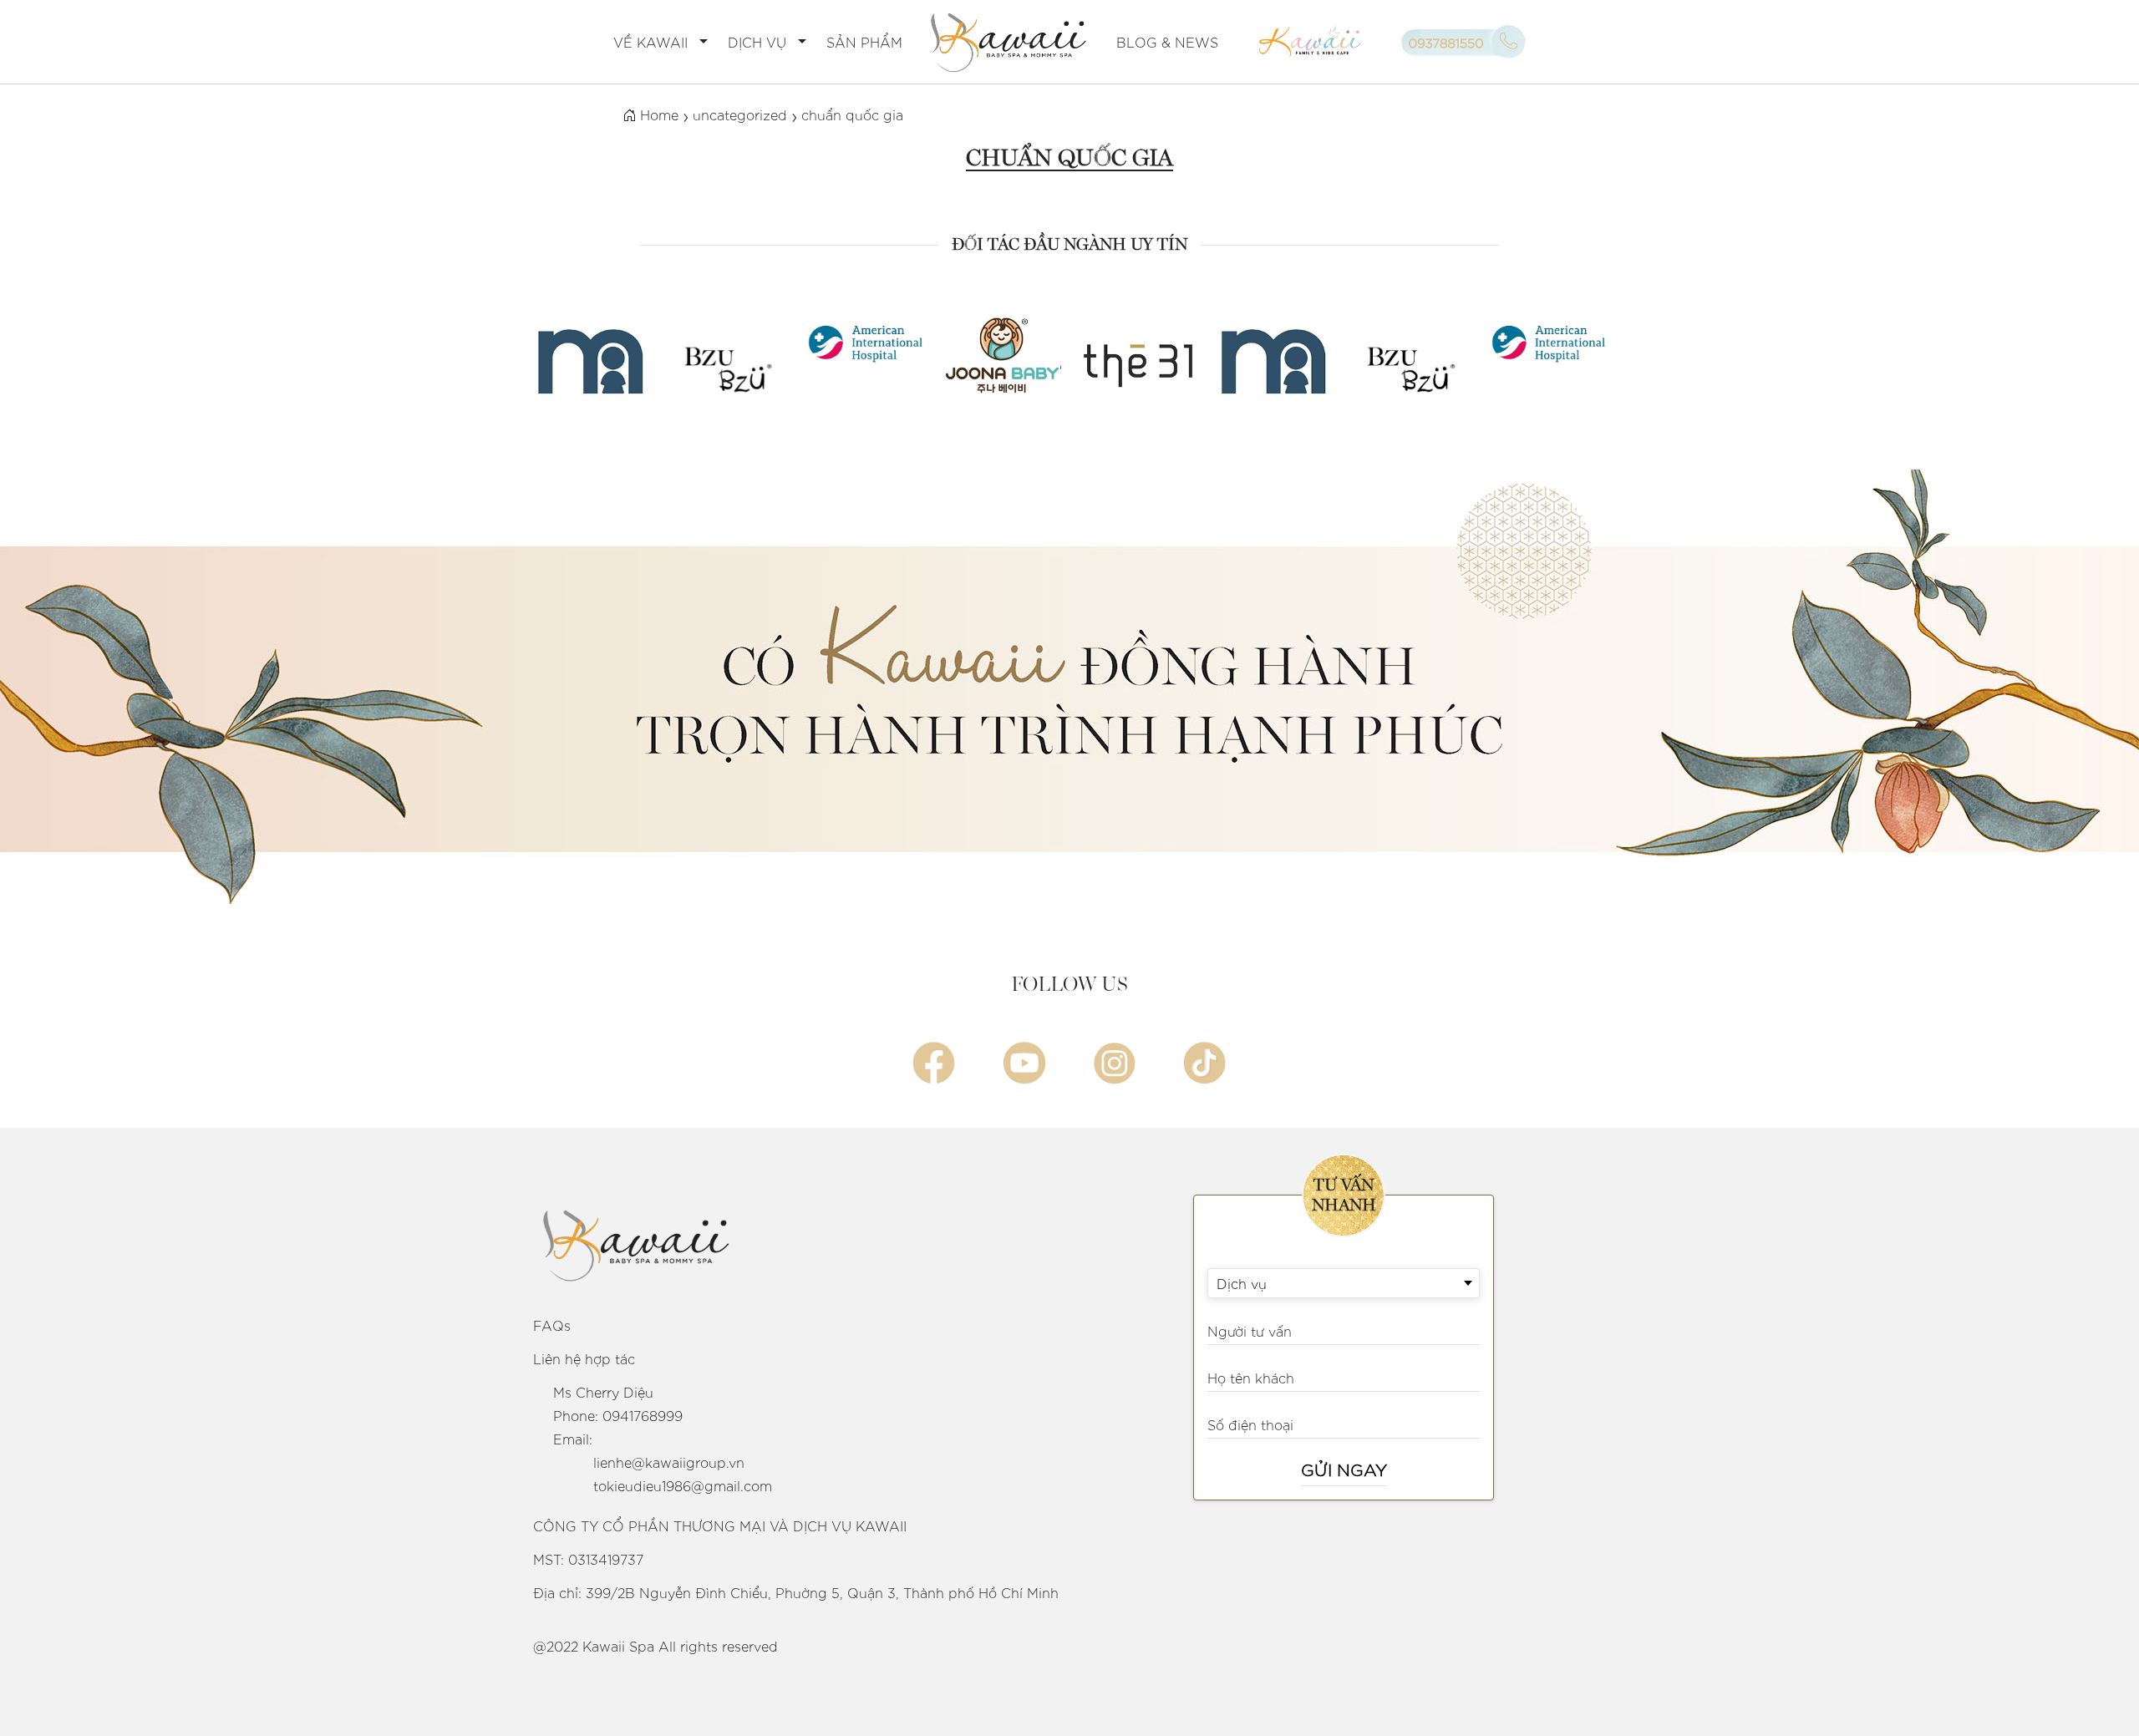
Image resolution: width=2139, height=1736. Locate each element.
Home (657, 114)
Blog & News (1167, 42)
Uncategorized (740, 114)
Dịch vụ (757, 42)
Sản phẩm (864, 42)
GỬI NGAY (1344, 1469)
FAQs (552, 1325)
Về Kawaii (650, 42)
